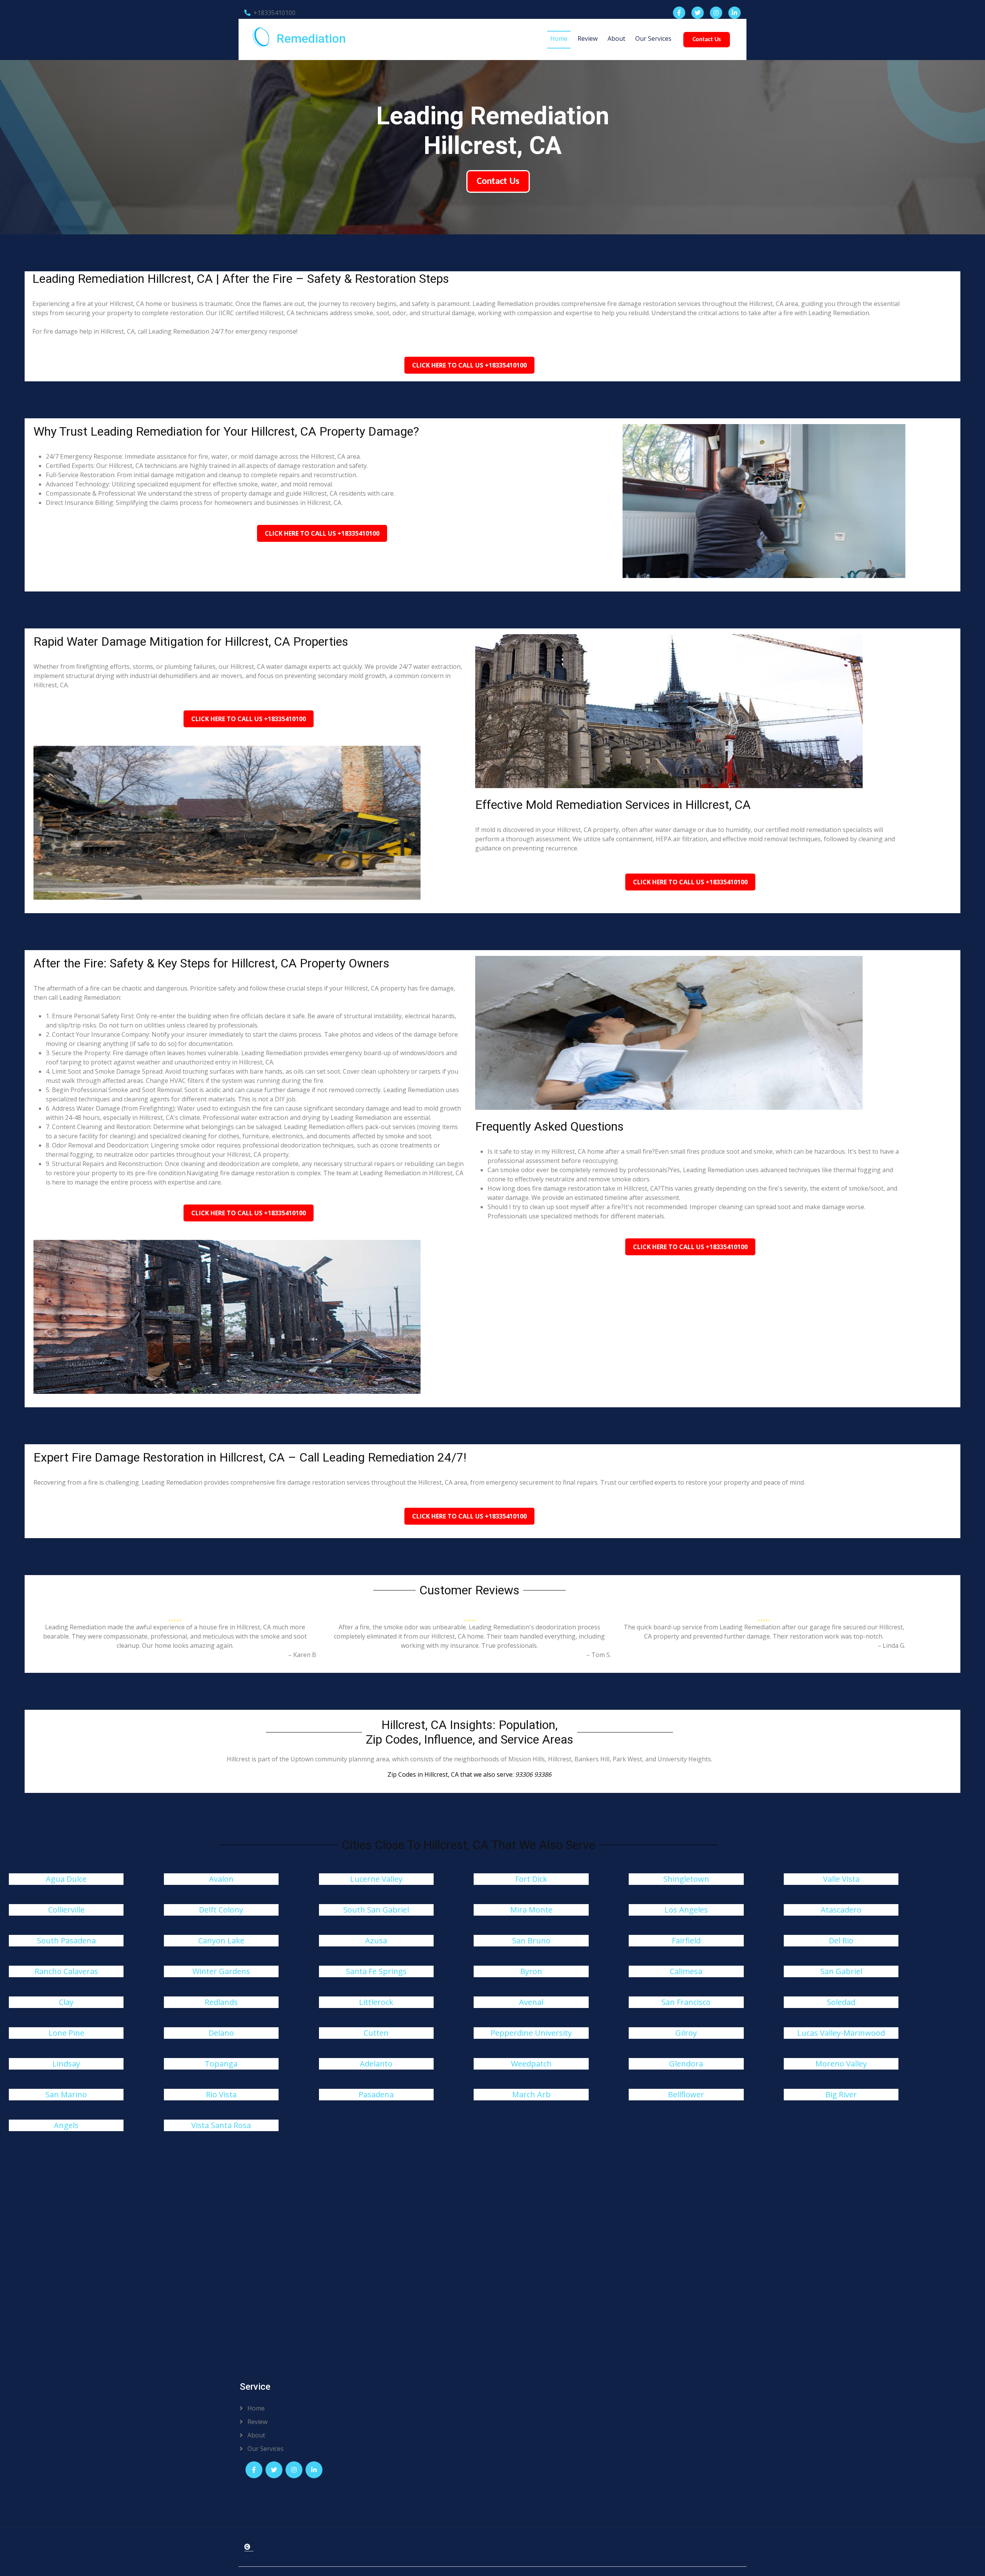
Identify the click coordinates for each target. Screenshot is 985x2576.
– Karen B (302, 1655)
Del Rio (841, 1940)
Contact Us (707, 40)
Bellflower (686, 2094)
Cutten (376, 2033)
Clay (66, 2002)
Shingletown (686, 1879)
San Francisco (686, 2002)
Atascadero (841, 1910)
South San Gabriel (376, 1910)
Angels (66, 2125)
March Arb (531, 2094)
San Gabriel (841, 1971)
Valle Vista (841, 1879)
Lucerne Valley (376, 1879)
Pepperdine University (531, 2033)
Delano (221, 2033)
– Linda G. (892, 1645)
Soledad (841, 2002)
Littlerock (376, 2002)
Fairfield (686, 1940)
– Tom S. (599, 1655)
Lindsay (66, 2064)
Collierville (66, 1910)
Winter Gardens (221, 1971)
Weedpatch (531, 2064)
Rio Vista (221, 2094)
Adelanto (376, 2064)
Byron (531, 1971)
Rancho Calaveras (66, 1971)
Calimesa (686, 1971)
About (616, 38)
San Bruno (531, 1940)
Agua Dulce (66, 1879)
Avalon (221, 1879)
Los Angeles (686, 1910)
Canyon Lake (221, 1940)
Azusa (376, 1940)
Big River (841, 2094)
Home (559, 38)
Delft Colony (221, 1910)
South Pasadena (66, 1940)
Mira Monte (531, 1910)
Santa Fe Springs (376, 1971)
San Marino (66, 2094)
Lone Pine (66, 2033)
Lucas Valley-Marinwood (841, 2033)
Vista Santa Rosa (221, 2125)
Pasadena (376, 2094)
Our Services (653, 38)
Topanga (221, 2064)
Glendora (686, 2064)
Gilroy (686, 2033)
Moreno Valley (841, 2064)
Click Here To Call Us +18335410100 (469, 365)
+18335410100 (275, 13)
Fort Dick (531, 1879)
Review (588, 38)
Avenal (531, 2002)
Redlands (221, 2002)
